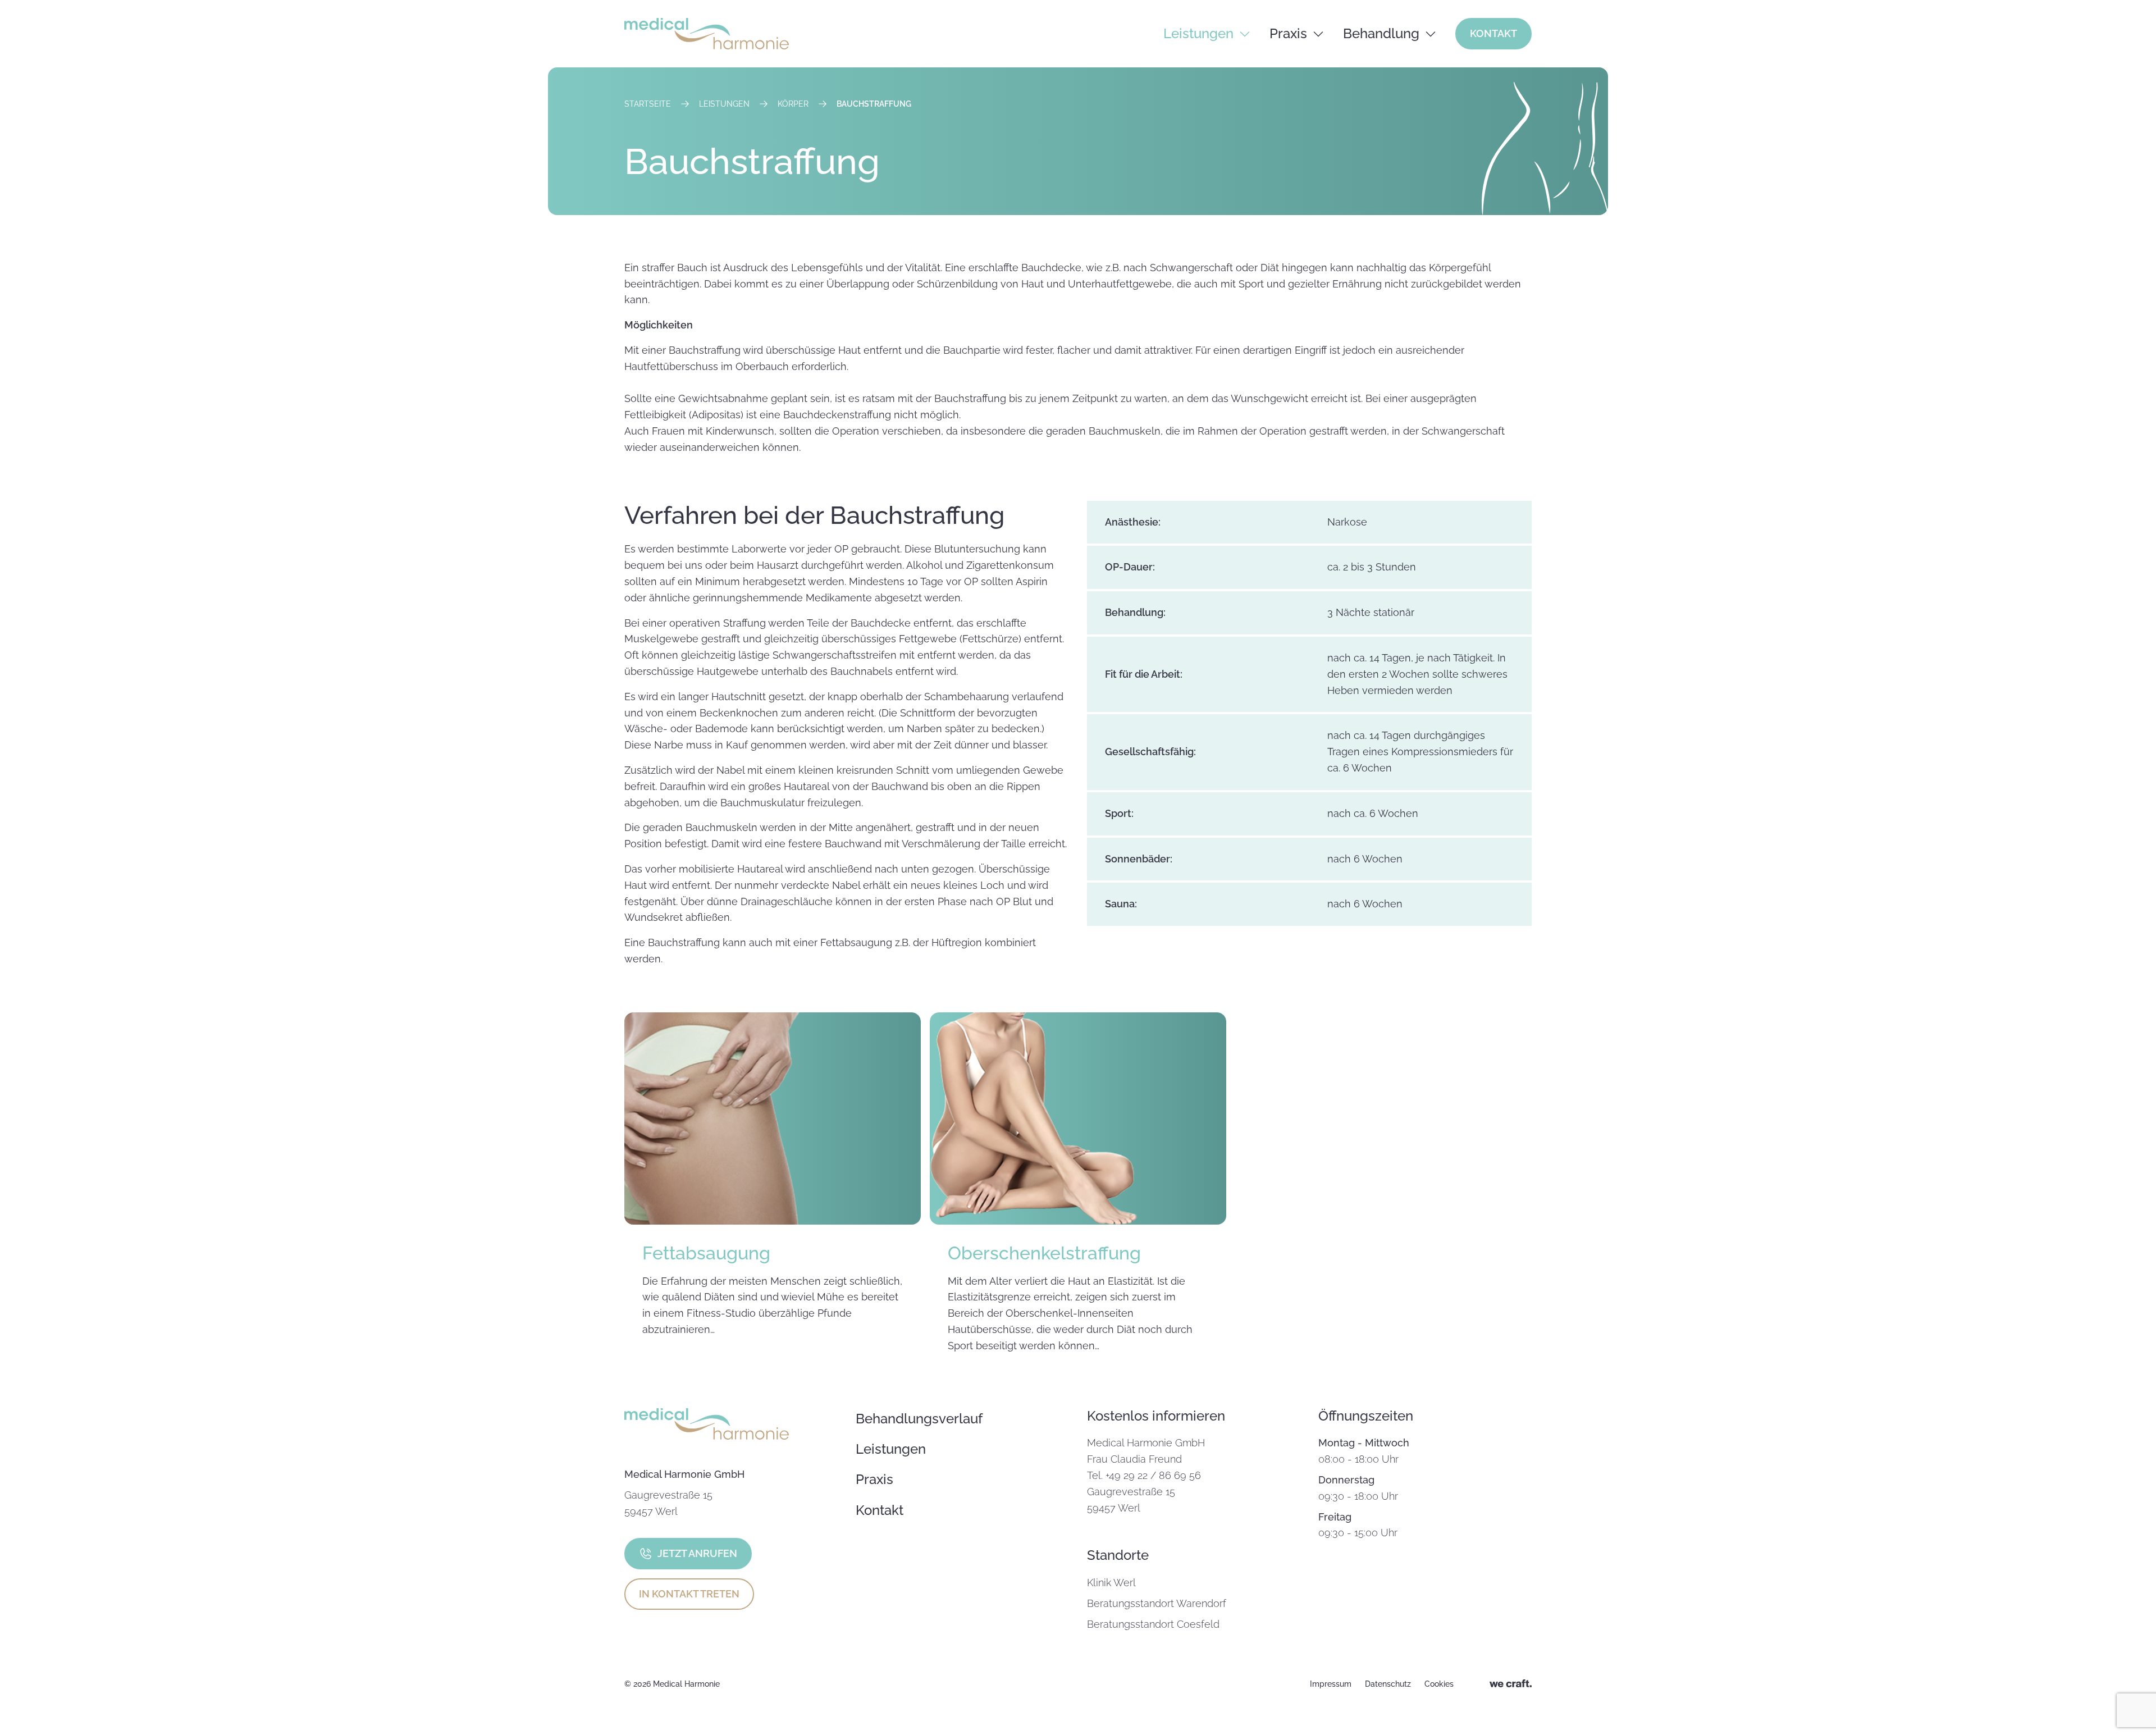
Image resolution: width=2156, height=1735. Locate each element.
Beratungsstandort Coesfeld (1153, 1624)
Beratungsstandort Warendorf (1157, 1603)
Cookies (1439, 1684)
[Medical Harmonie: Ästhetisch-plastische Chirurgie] (707, 34)
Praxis (1288, 33)
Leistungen (1198, 33)
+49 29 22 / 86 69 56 (1153, 1475)
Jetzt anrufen (697, 1553)
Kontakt (1493, 33)
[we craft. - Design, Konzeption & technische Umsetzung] (1511, 1684)
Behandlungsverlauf (919, 1419)
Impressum (1331, 1684)
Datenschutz (1388, 1684)
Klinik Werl (1111, 1583)
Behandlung (1381, 33)
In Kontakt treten (689, 1594)
